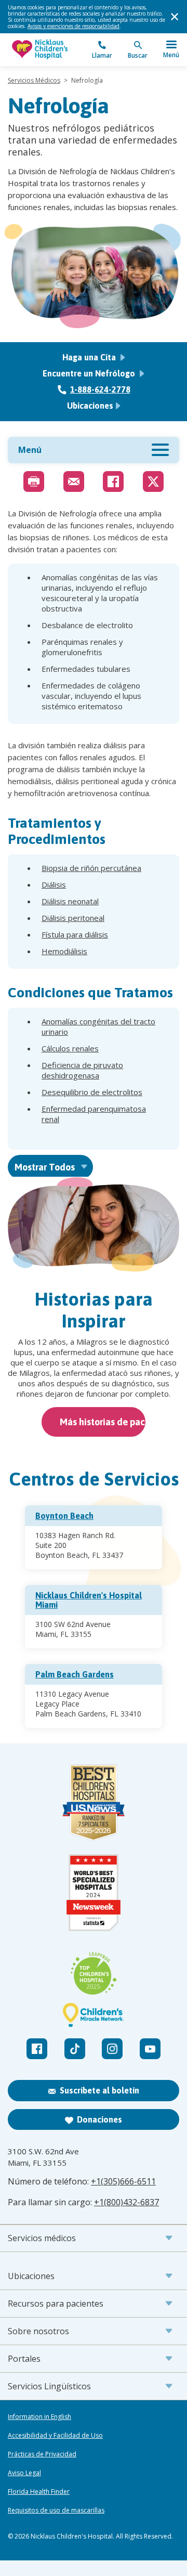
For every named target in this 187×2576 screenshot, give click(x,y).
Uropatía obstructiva (78, 1136)
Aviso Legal (24, 2473)
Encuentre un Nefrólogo (90, 373)
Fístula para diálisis (75, 934)
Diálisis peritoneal (73, 918)
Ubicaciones (90, 406)
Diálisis (54, 884)
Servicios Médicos (34, 80)
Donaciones (99, 2119)
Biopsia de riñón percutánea (91, 868)
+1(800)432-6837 (126, 2202)
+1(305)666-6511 (123, 2181)
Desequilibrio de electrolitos (92, 1092)
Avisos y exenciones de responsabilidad (74, 26)
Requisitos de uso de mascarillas (56, 2510)
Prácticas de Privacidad (42, 2454)
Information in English (39, 2417)
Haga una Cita (90, 357)
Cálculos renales (70, 1048)
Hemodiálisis (64, 951)
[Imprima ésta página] (34, 482)
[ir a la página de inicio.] (51, 50)
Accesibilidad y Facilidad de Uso (55, 2436)
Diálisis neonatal (70, 901)
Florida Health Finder (39, 2492)
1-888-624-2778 (100, 389)
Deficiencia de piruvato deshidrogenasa (82, 1070)
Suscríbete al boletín (99, 2090)
